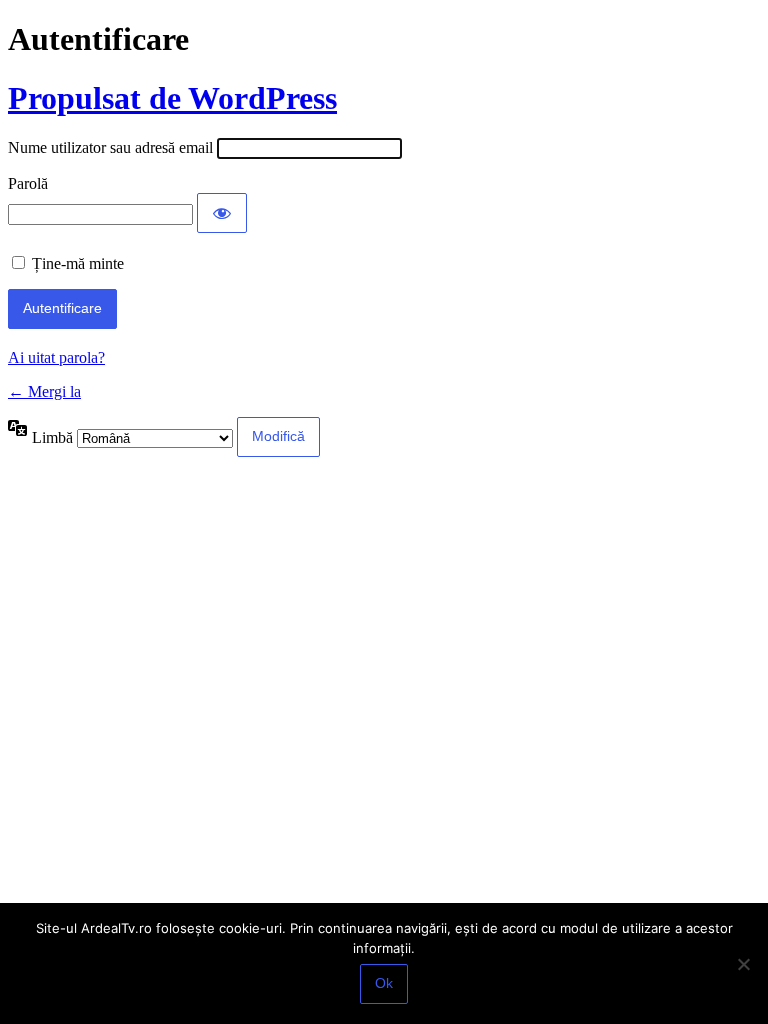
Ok (384, 983)
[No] (743, 964)
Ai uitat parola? (56, 357)
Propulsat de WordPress (172, 98)
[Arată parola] (222, 213)
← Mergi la (44, 391)
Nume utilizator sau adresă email (110, 147)
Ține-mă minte (78, 263)
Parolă (28, 183)
